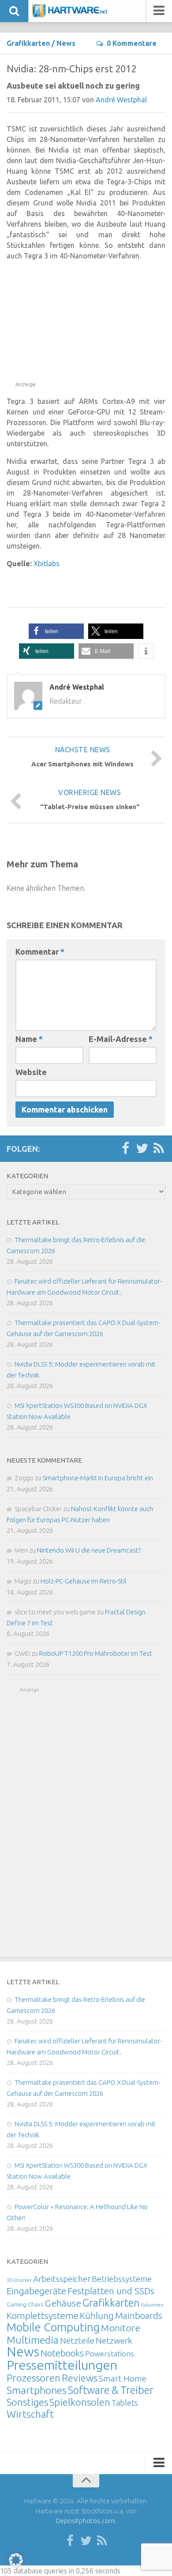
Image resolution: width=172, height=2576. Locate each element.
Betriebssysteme (122, 2279)
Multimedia (33, 2340)
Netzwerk (114, 2341)
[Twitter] (142, 1149)
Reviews (80, 2378)
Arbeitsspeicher (62, 2279)
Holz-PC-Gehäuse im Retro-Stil (84, 1581)
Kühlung (97, 2315)
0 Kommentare (132, 43)
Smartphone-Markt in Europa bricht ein (98, 1478)
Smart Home (123, 2378)
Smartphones (37, 2390)
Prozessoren (34, 2378)
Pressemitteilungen (62, 2365)
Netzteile (77, 2341)
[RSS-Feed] (159, 1149)
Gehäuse (63, 2303)
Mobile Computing (53, 2327)
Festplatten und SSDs (111, 2291)
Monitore (121, 2328)
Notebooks (62, 2353)
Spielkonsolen (80, 2402)
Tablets (125, 2403)
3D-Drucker (19, 2280)
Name (29, 1039)
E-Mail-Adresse (121, 1039)
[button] (56, 631)
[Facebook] (125, 1149)
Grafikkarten (28, 43)
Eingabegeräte (36, 2291)
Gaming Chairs (25, 2304)
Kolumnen (152, 2305)
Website (31, 1072)
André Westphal (121, 100)
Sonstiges (27, 2402)
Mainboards (139, 2316)
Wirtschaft (30, 2414)
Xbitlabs (47, 564)
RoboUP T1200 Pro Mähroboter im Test (96, 1653)
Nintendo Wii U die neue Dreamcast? (89, 1550)
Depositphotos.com (85, 2521)
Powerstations (110, 2354)
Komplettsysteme (43, 2315)
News (66, 43)
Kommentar (40, 952)
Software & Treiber (111, 2390)
